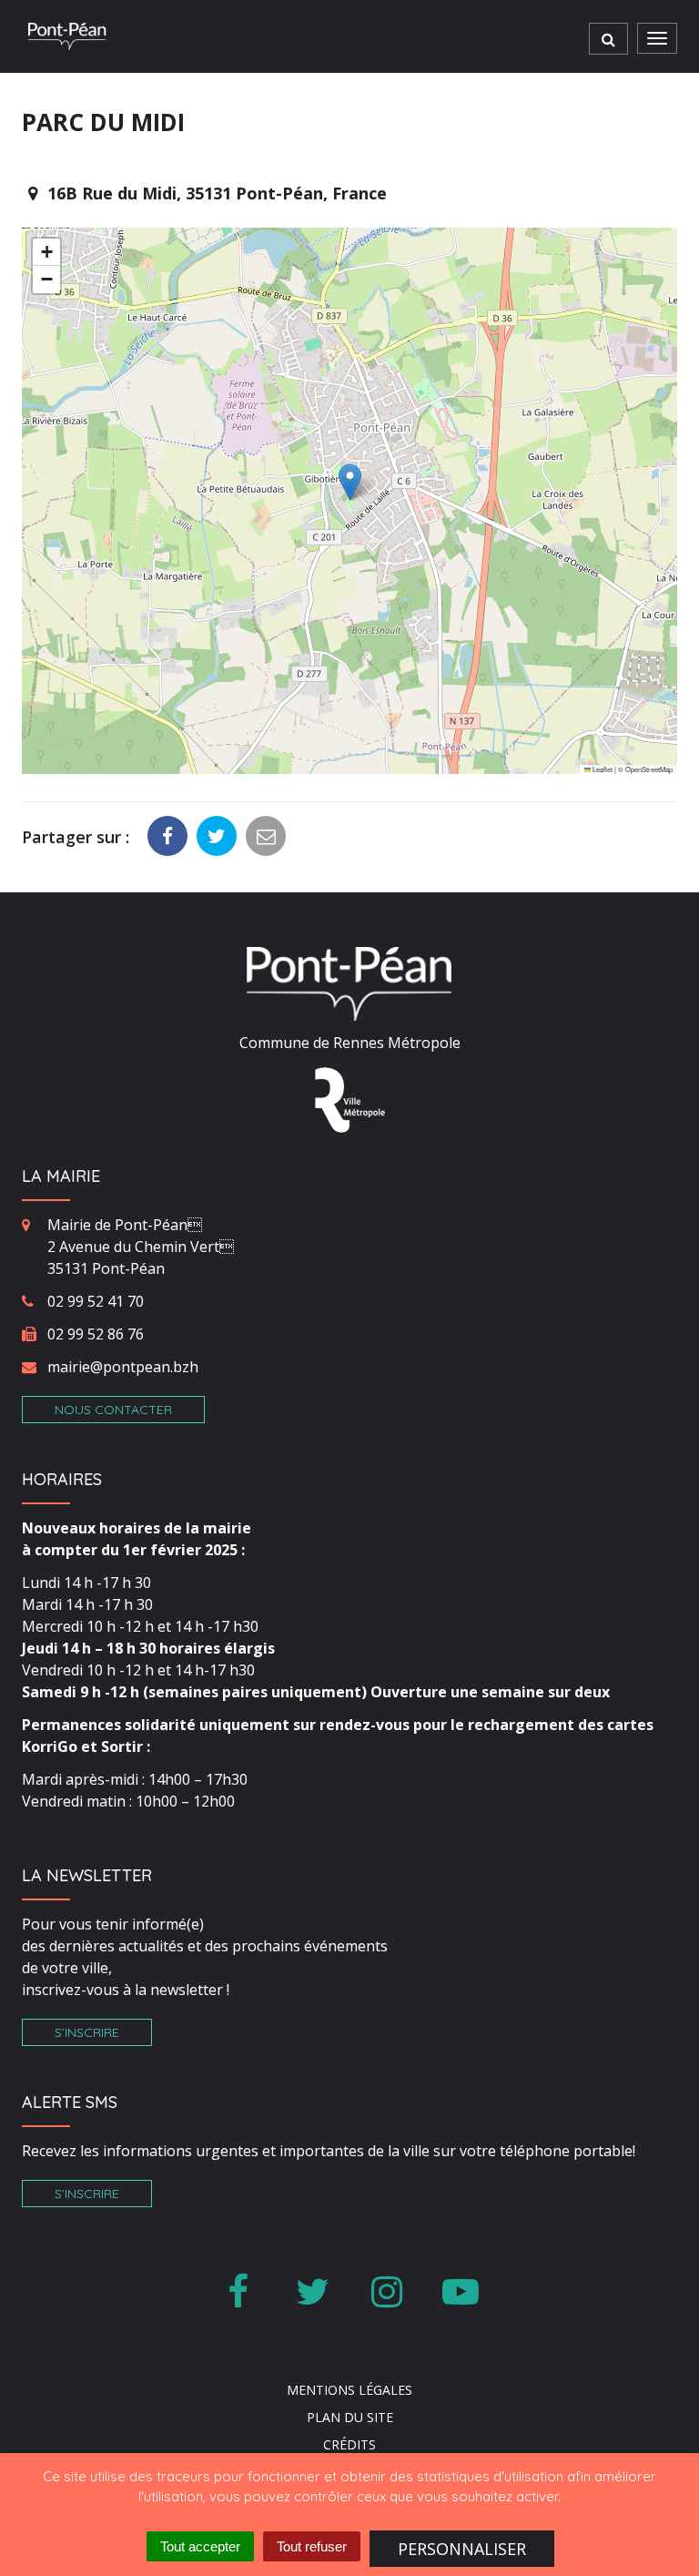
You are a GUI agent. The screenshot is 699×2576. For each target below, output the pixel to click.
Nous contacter (113, 1410)
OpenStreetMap (649, 769)
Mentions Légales (349, 2390)
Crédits (349, 2444)
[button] (350, 482)
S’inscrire (87, 2032)
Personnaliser (462, 2549)
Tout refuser (312, 2546)
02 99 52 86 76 (96, 1334)
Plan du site (350, 2417)
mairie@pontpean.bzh (123, 1367)
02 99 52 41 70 (96, 1301)
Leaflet (602, 769)
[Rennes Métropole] (350, 1099)
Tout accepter (200, 2546)
